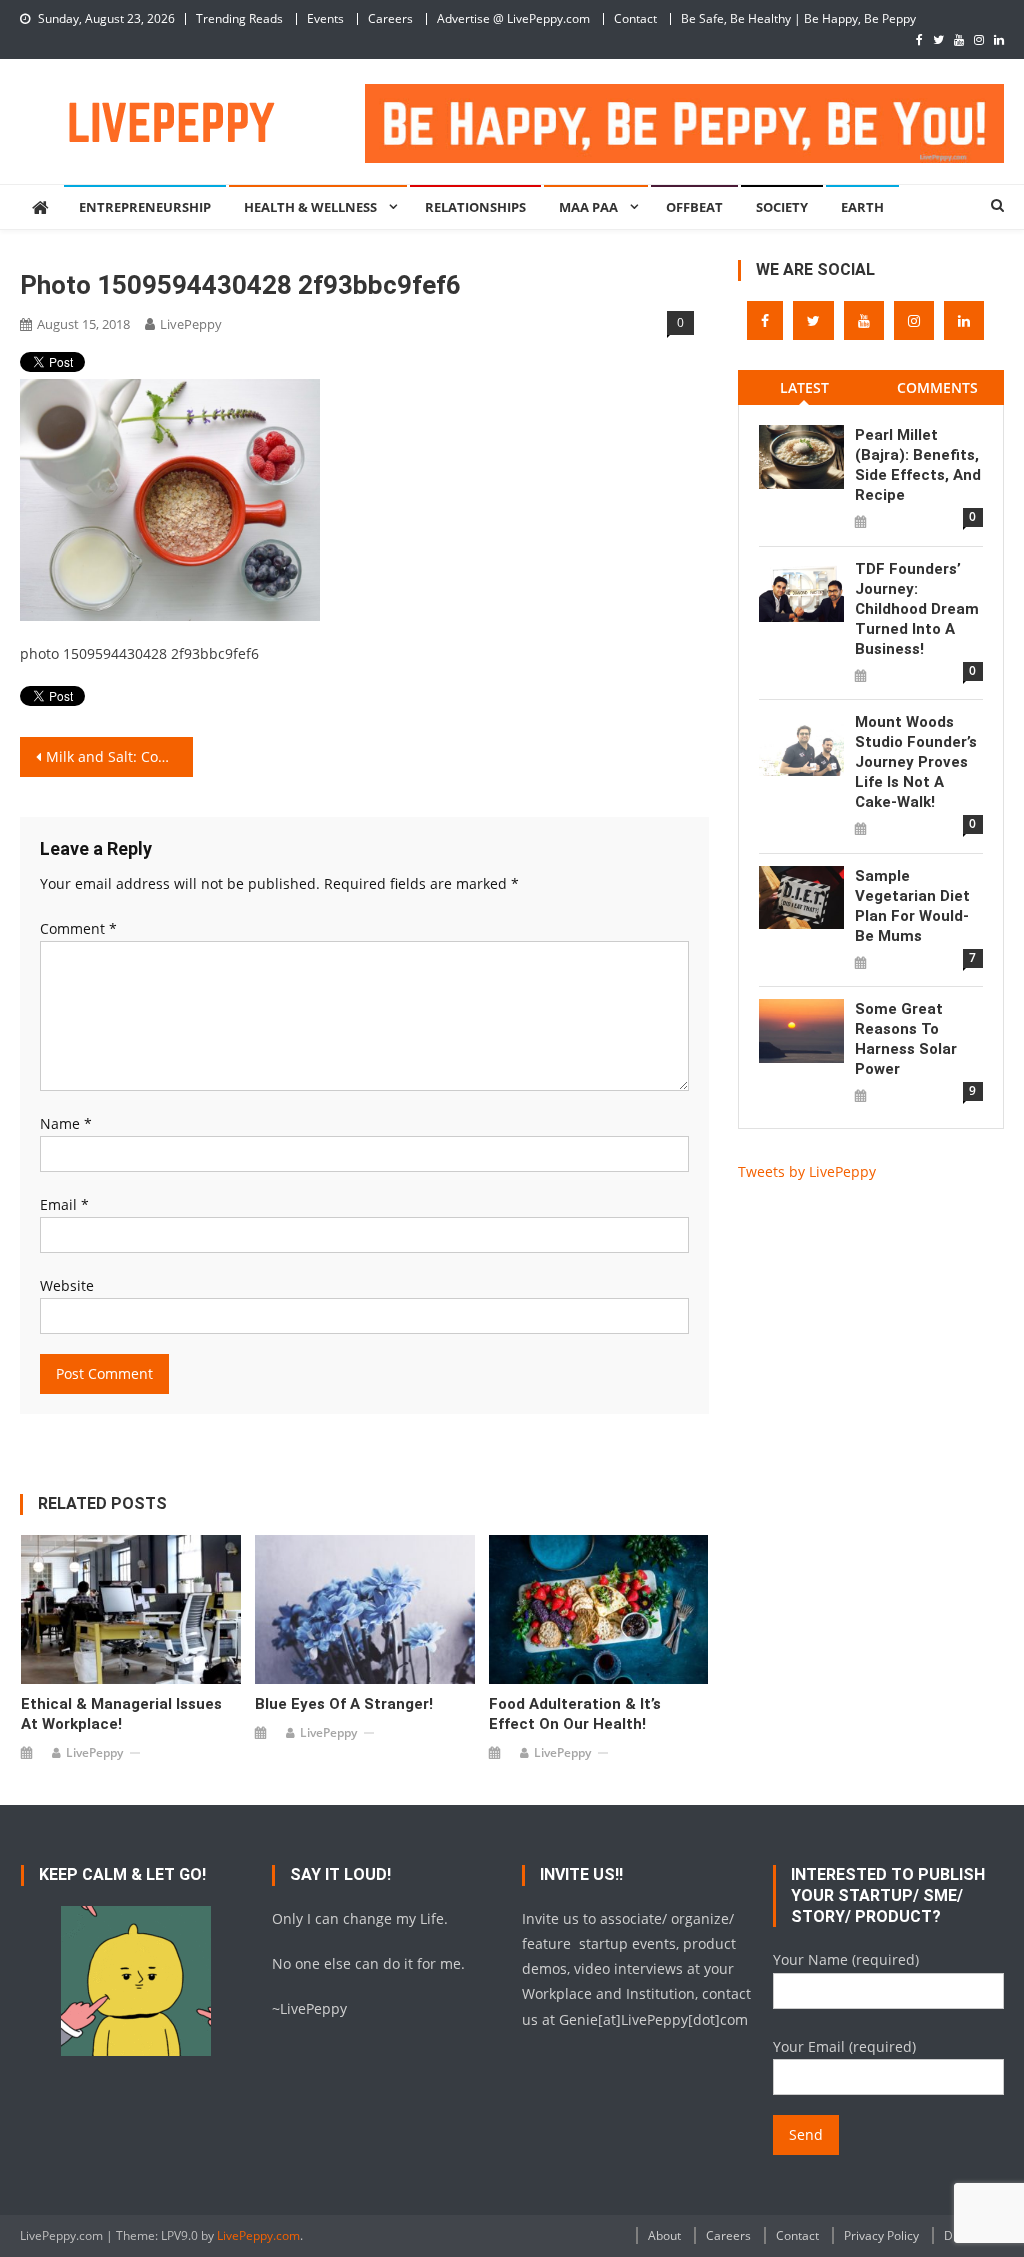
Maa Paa (588, 207)
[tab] (804, 387)
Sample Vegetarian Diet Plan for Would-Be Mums (912, 906)
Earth (862, 207)
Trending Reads (239, 18)
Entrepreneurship (145, 207)
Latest (804, 387)
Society (782, 207)
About (664, 2235)
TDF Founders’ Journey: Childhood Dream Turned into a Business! (917, 609)
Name (66, 1123)
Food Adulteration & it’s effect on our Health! (575, 1714)
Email (64, 1204)
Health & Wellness (310, 207)
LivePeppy (191, 324)
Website (67, 1285)
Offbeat (694, 207)
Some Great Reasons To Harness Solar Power (906, 1039)
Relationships (475, 207)
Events (325, 18)
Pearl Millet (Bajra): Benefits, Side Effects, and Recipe (918, 465)
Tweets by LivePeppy (807, 1171)
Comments (937, 387)
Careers (390, 18)
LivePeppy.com (258, 2235)
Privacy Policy (881, 2235)
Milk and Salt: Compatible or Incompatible (119, 756)
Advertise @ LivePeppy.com (513, 18)
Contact (635, 18)
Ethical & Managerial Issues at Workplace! (121, 1714)
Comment (78, 928)
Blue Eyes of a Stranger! (344, 1704)
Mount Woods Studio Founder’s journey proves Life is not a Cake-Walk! (916, 762)
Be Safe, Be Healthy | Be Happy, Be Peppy (798, 18)
